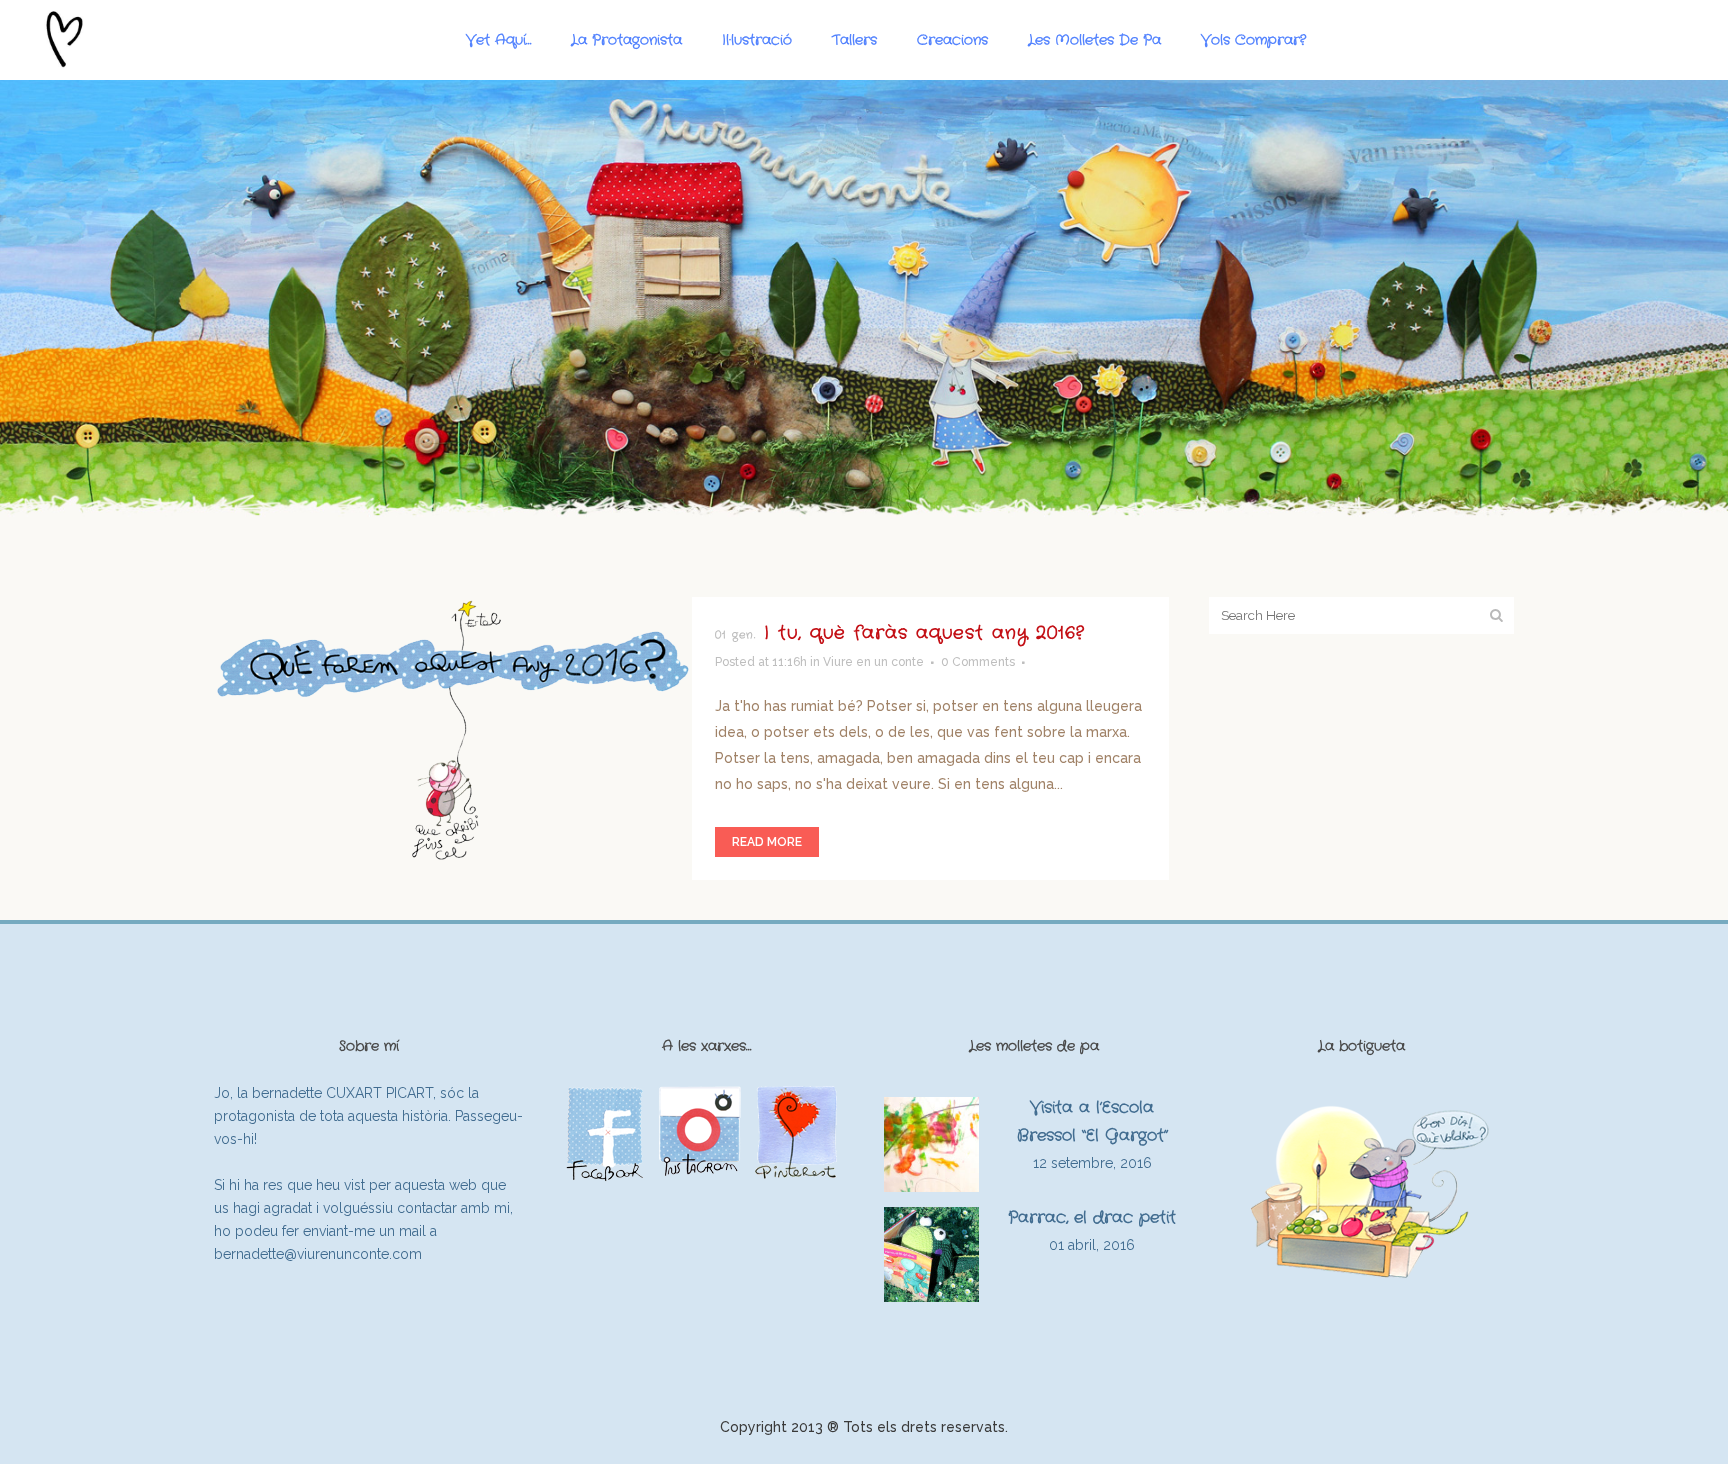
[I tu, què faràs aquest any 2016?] (453, 729)
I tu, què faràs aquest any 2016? (924, 633)
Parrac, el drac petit (1092, 1217)
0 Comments (978, 662)
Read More (767, 842)
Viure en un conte (873, 662)
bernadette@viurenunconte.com (318, 1254)
